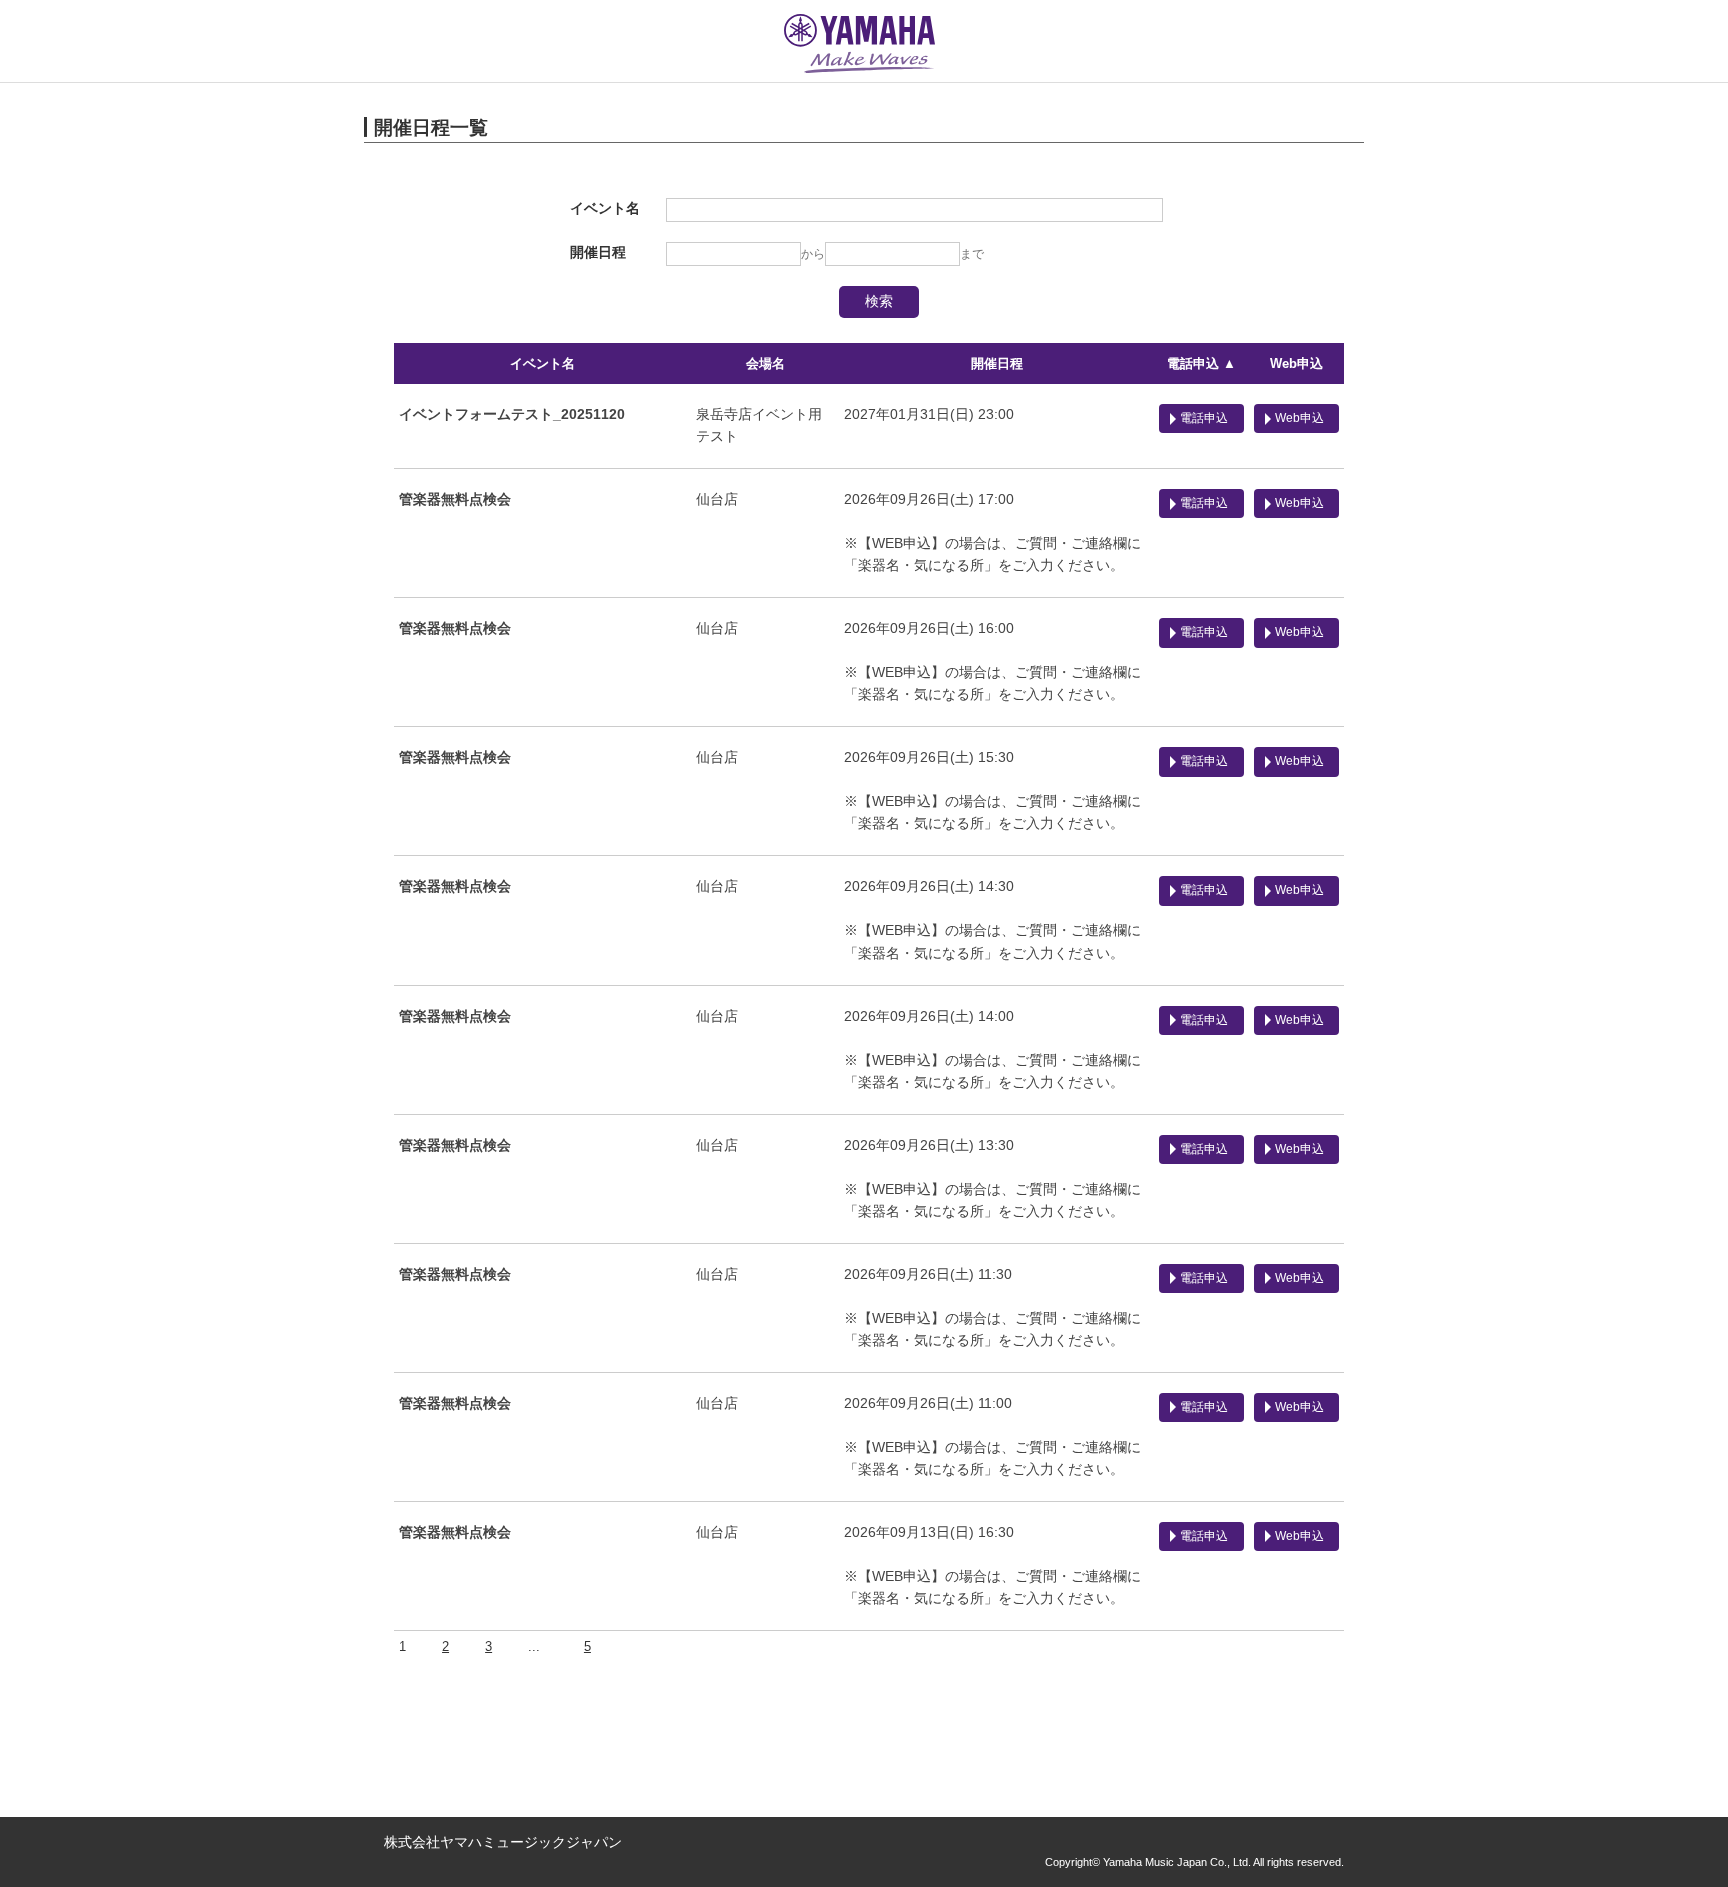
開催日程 (997, 363)
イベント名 (542, 363)
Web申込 (1296, 363)
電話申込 (1204, 418)
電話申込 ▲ (1201, 363)
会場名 (765, 363)
